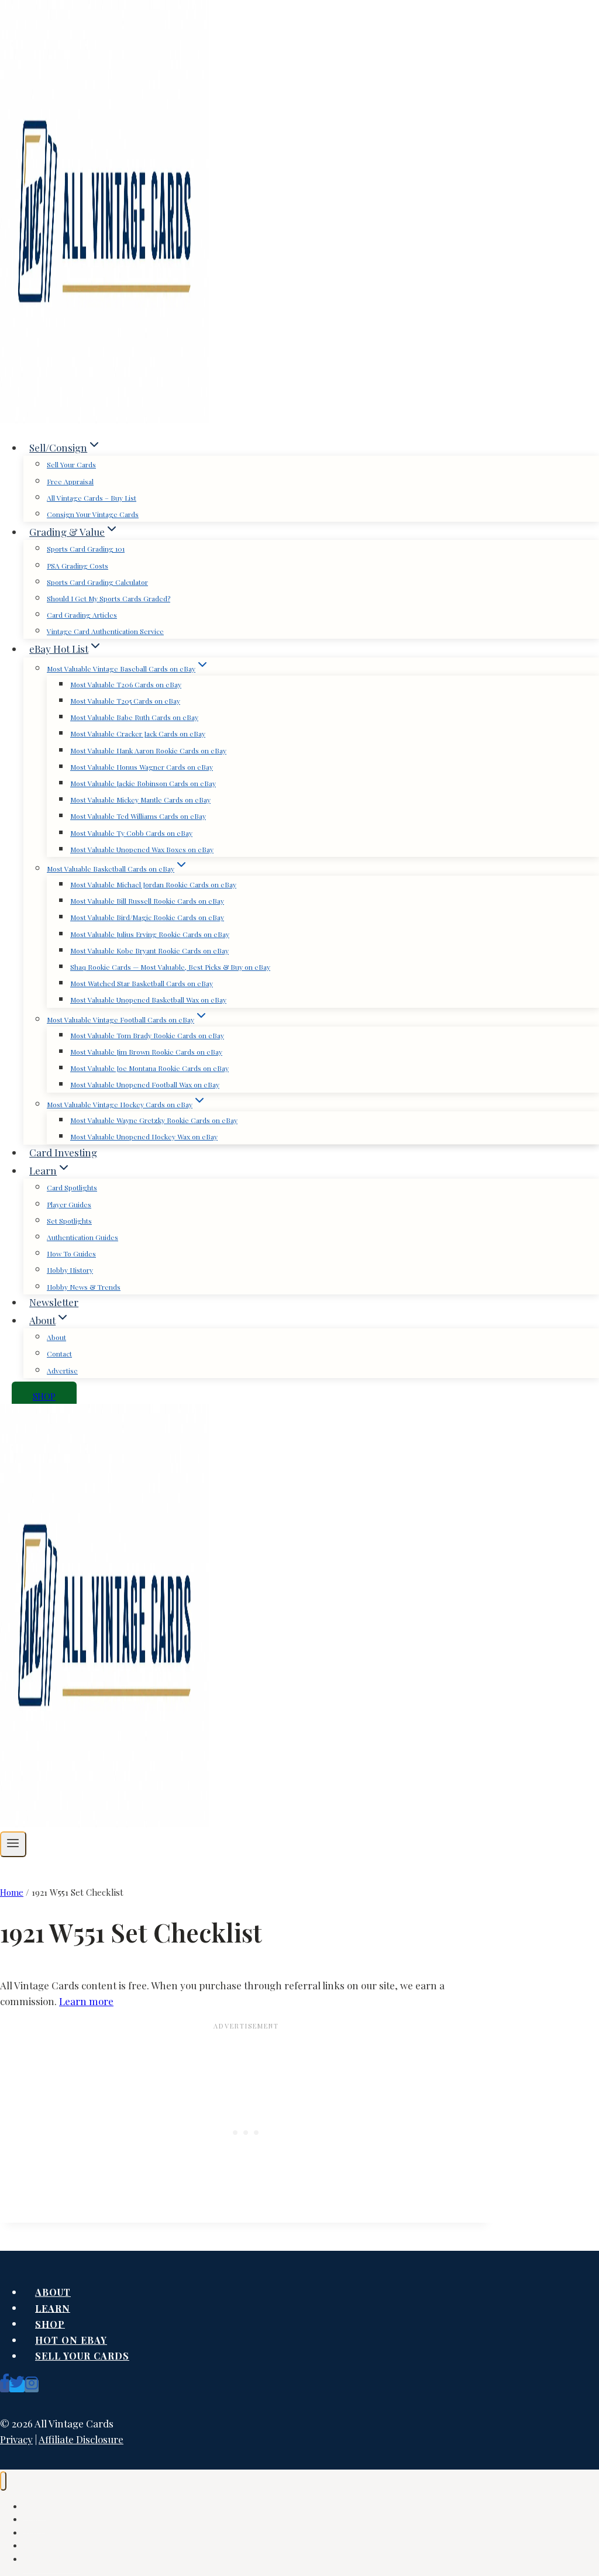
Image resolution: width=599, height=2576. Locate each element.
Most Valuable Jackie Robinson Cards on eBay (143, 783)
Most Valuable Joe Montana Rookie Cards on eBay (149, 1068)
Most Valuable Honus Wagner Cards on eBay (142, 767)
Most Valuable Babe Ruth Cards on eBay (134, 717)
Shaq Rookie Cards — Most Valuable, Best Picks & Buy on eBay (170, 967)
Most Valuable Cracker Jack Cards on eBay (138, 733)
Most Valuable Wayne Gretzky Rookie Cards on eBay (154, 1120)
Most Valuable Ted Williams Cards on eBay (138, 816)
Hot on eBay (71, 2340)
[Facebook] (5, 2386)
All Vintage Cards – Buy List (92, 498)
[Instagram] (32, 2386)
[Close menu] (3, 2481)
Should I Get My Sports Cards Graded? (109, 598)
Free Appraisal (70, 481)
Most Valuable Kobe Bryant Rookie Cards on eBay (149, 950)
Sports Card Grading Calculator (97, 582)
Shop (50, 2324)
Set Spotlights (69, 1221)
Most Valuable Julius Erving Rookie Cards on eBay (150, 934)
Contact (59, 1354)
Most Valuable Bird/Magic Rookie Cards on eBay (147, 917)
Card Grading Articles (82, 615)
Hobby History (70, 1270)
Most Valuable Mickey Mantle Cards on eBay (140, 800)
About (56, 1337)
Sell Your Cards (71, 464)
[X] (17, 2386)
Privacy (16, 2439)
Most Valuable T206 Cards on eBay (126, 684)
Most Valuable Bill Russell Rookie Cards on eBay (147, 901)
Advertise (62, 1370)
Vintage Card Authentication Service (105, 631)
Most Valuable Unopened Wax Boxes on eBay (142, 849)
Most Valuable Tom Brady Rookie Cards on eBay (147, 1035)
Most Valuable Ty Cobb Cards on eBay (131, 833)
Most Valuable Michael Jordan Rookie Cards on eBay (153, 884)
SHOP (44, 1396)
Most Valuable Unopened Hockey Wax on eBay (144, 1137)
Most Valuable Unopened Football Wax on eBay (145, 1084)
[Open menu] (13, 1844)
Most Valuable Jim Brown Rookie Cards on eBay (146, 1052)
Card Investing (63, 1152)
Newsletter (54, 1302)
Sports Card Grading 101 (86, 549)
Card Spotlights (72, 1187)
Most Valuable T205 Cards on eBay (125, 701)
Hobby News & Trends (84, 1287)
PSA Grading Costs (78, 566)
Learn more (86, 2001)
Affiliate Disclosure (81, 2439)
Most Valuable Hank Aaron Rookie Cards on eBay (148, 750)
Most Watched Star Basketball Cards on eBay (142, 983)
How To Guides (71, 1253)
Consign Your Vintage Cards (93, 514)
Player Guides (69, 1204)
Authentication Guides (82, 1237)
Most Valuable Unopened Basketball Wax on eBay (148, 1000)
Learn (53, 2308)
